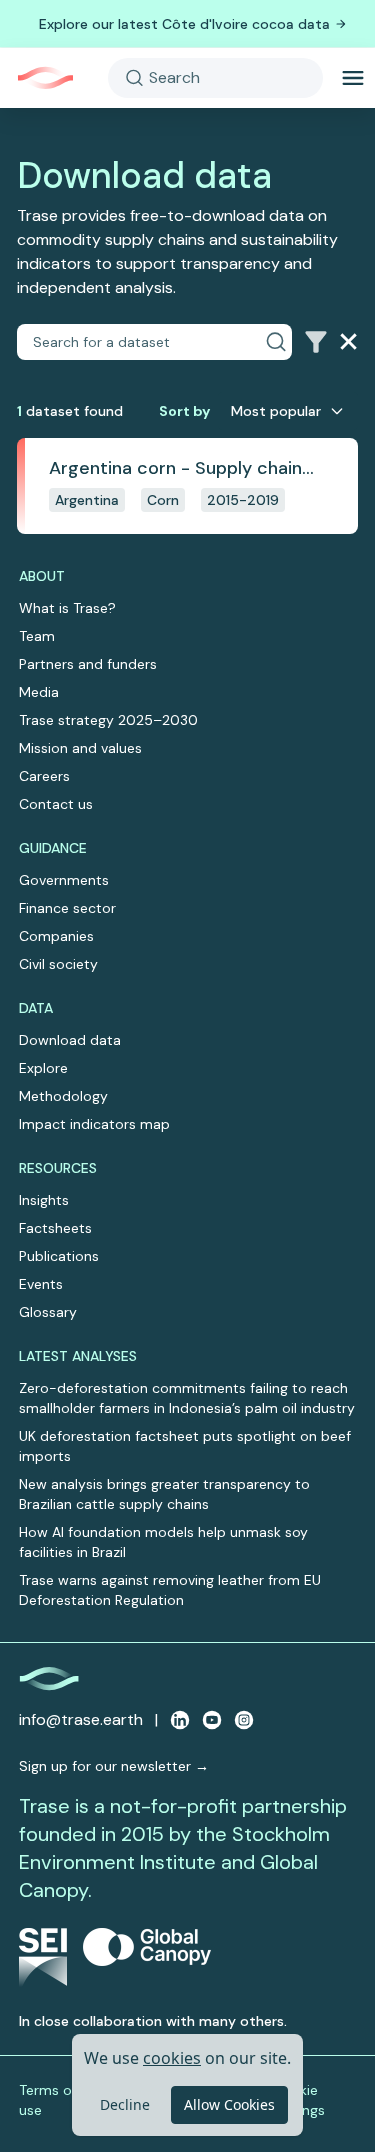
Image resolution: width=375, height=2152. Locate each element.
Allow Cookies (229, 2104)
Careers (44, 776)
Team (37, 636)
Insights (44, 1200)
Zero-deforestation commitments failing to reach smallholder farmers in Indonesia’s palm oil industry (187, 1398)
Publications (59, 1256)
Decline (125, 2104)
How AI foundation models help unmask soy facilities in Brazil (163, 1542)
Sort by (184, 411)
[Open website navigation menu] (353, 78)
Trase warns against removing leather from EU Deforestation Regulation (170, 1590)
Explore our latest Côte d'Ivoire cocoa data (184, 24)
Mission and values (80, 748)
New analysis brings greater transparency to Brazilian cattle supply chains (164, 1494)
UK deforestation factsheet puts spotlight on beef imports (185, 1446)
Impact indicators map (94, 1124)
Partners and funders (88, 664)
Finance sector (67, 908)
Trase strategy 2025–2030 (108, 720)
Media (39, 692)
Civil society (58, 964)
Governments (64, 880)
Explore (43, 1068)
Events (41, 1284)
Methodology (63, 1096)
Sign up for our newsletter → (114, 1766)
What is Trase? (67, 608)
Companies (56, 936)
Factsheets (55, 1228)
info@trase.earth (81, 1719)
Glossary (48, 1312)
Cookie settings (298, 2100)
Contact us (56, 804)
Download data (70, 1040)
